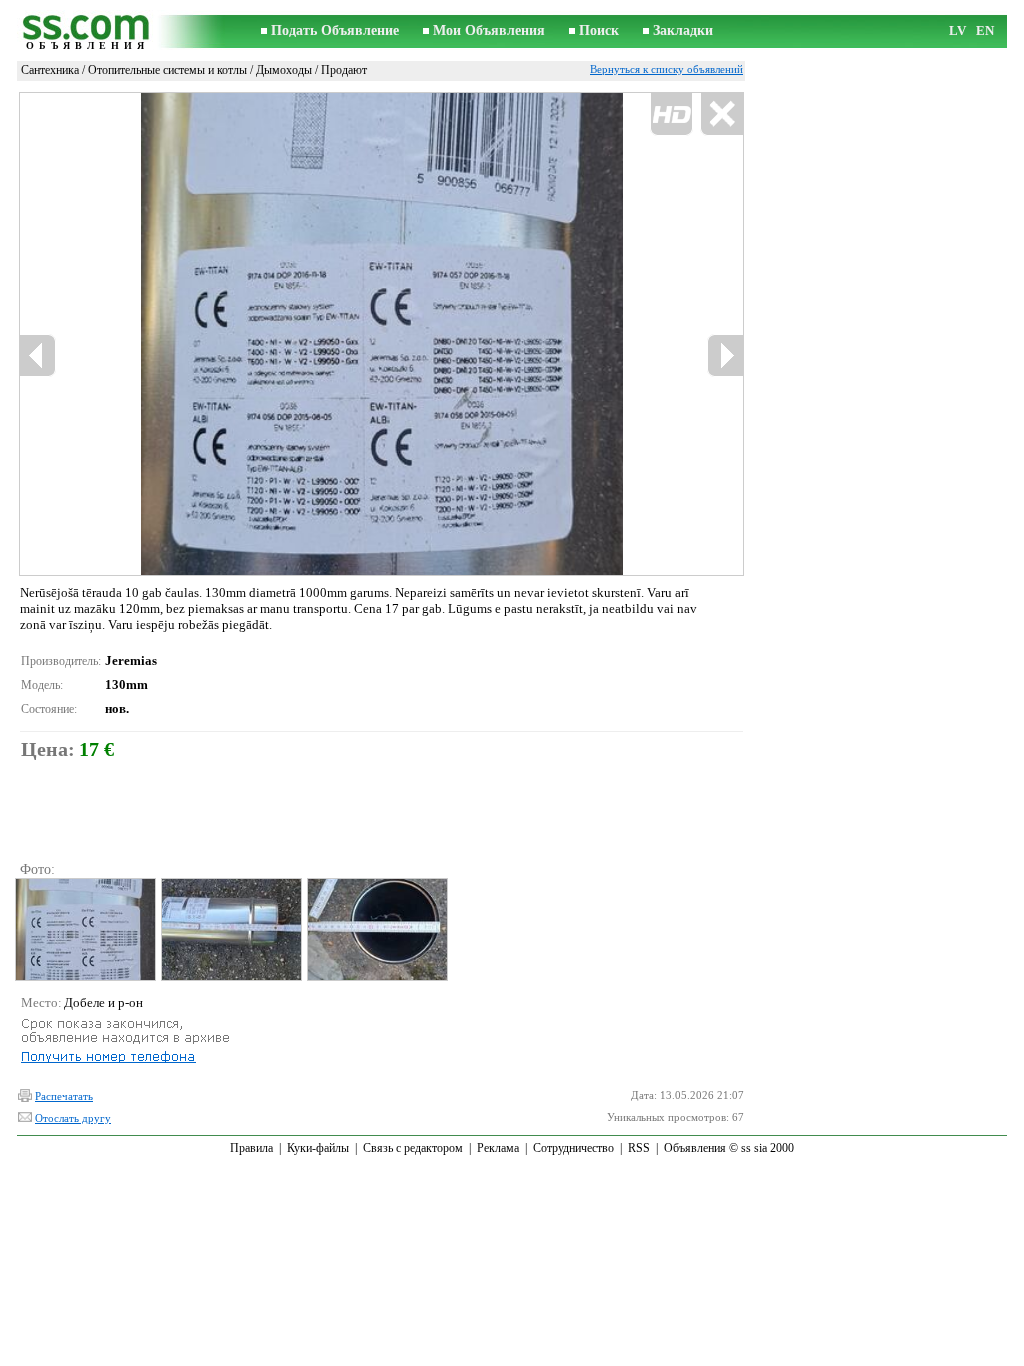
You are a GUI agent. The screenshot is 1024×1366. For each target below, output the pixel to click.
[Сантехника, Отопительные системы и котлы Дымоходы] (84, 929)
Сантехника (50, 70)
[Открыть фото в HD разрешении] (381, 333)
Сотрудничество (573, 1148)
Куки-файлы (318, 1148)
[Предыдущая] (38, 355)
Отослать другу (73, 1118)
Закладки (683, 30)
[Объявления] (87, 31)
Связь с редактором (413, 1148)
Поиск (599, 30)
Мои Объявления (489, 30)
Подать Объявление (335, 30)
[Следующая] (725, 355)
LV (957, 30)
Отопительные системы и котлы (167, 70)
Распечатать (64, 1096)
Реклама (498, 1148)
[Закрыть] (721, 114)
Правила (251, 1148)
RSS (639, 1148)
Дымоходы (284, 70)
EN (985, 30)
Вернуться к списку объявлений (666, 69)
